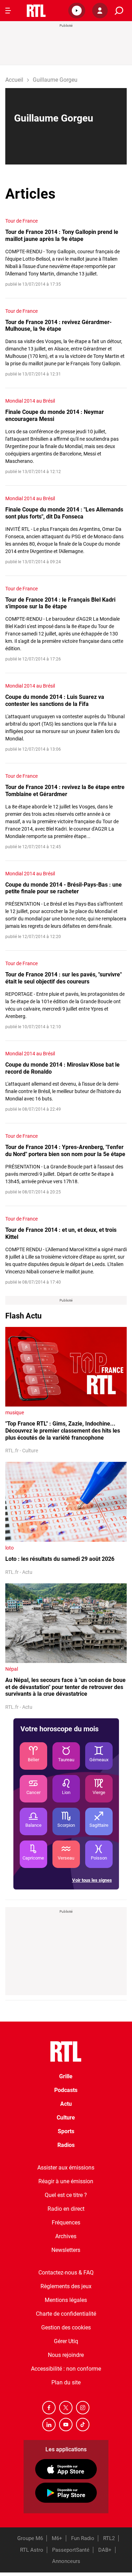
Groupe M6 (30, 2538)
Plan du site (66, 2382)
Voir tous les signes (92, 1880)
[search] (119, 11)
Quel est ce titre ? (66, 2195)
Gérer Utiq (66, 2341)
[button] (77, 11)
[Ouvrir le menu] (8, 11)
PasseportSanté (71, 2550)
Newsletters (66, 2250)
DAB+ (105, 2550)
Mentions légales (66, 2300)
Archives (66, 2236)
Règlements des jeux (66, 2286)
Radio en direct (66, 2209)
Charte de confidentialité (66, 2314)
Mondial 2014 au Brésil (30, 401)
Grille (66, 2076)
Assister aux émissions (66, 2168)
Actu (66, 2104)
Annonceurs (66, 2561)
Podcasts (66, 2090)
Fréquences (66, 2223)
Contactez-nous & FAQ (66, 2273)
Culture (66, 2118)
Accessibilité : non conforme (66, 2369)
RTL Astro (32, 2550)
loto (10, 1548)
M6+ (57, 2538)
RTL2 (109, 2538)
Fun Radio (83, 2538)
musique (15, 1413)
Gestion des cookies (66, 2327)
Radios (66, 2145)
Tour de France (21, 221)
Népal (12, 1669)
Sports (66, 2131)
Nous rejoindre (66, 2355)
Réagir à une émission (66, 2181)
